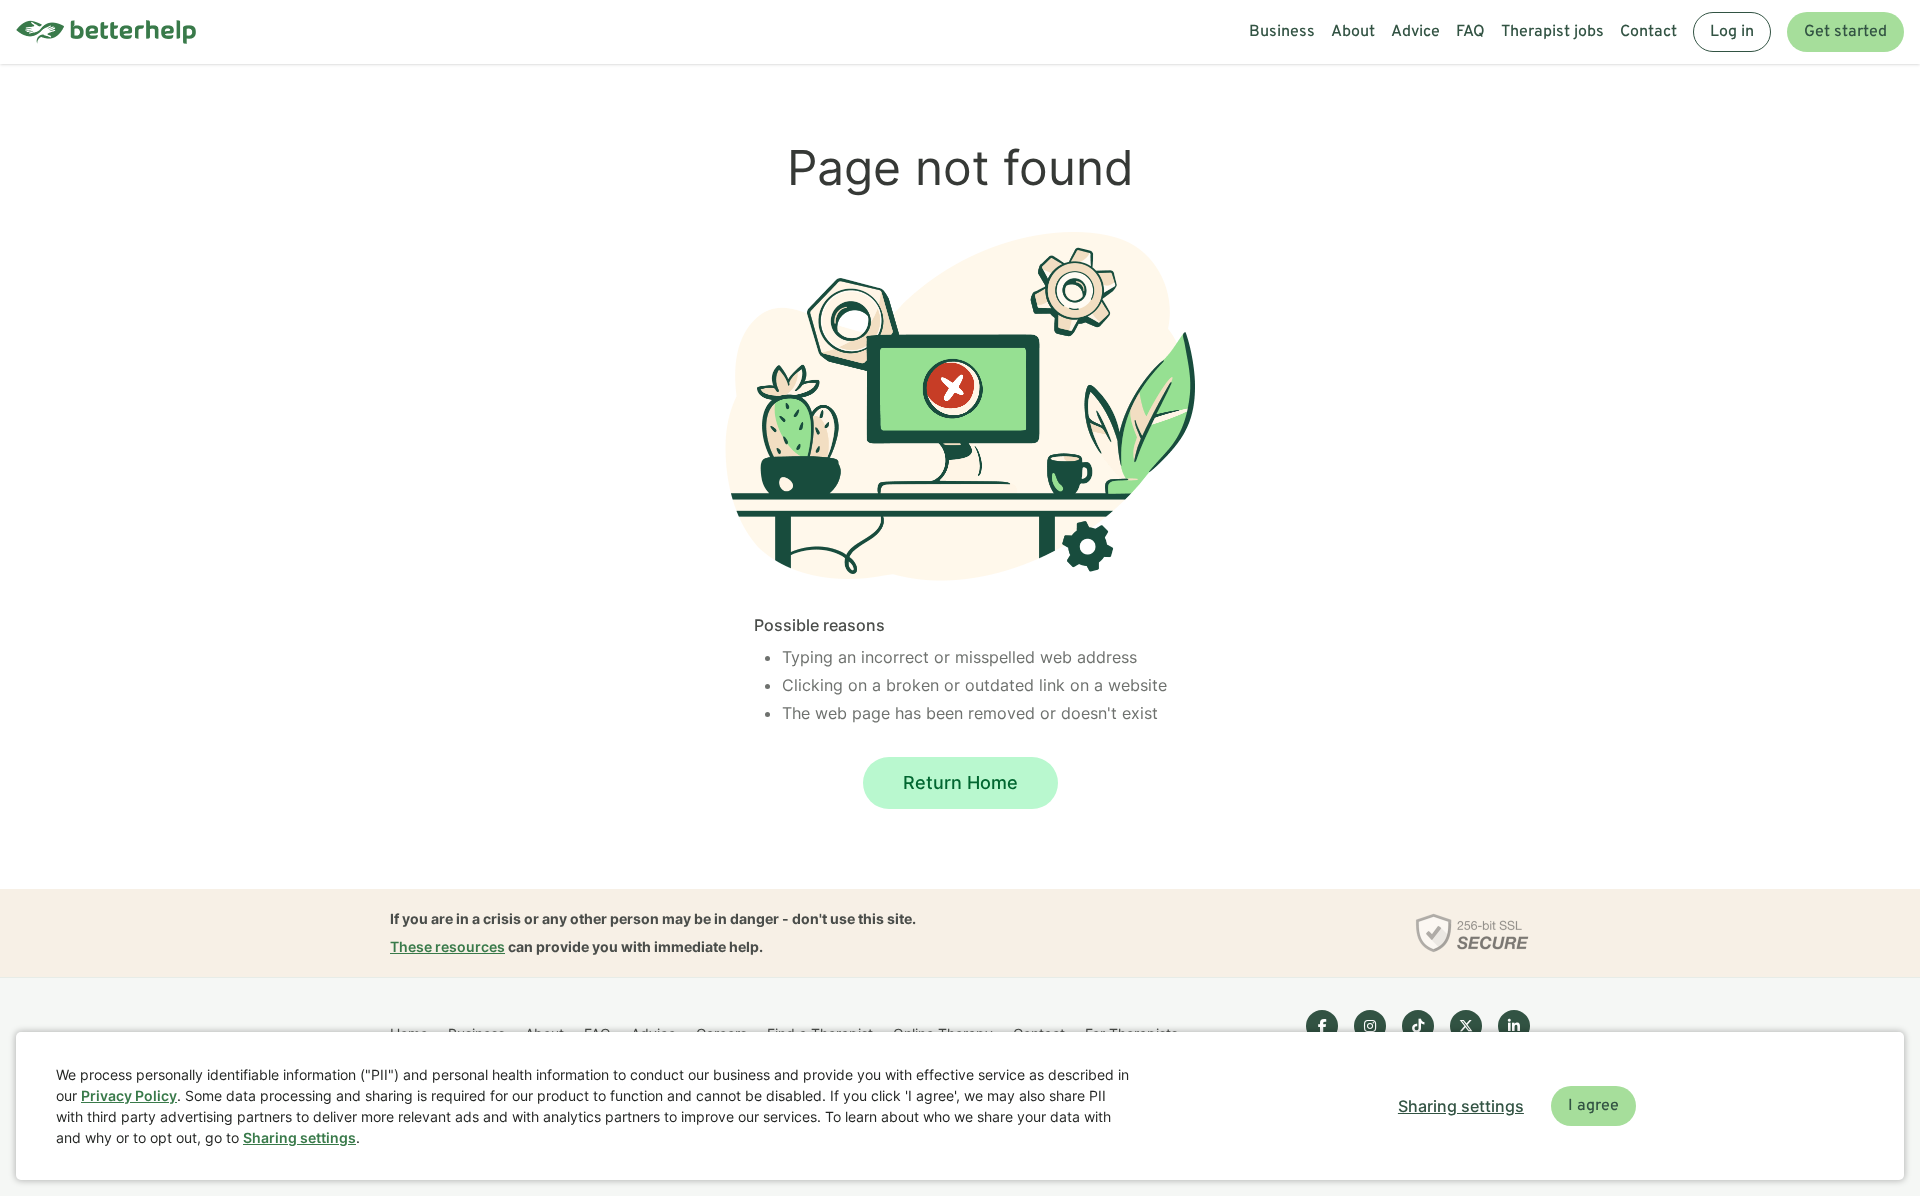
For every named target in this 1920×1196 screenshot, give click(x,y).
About (1353, 32)
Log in (1732, 32)
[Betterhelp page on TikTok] (1418, 1026)
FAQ (1470, 32)
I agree (1593, 1106)
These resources (447, 946)
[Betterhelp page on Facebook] (1322, 1026)
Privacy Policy (129, 1095)
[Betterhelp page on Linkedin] (1514, 1026)
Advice (1415, 32)
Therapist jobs (1552, 32)
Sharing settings (299, 1137)
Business (1282, 32)
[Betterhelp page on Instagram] (1370, 1026)
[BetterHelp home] (106, 32)
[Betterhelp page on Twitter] (1466, 1026)
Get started (1845, 32)
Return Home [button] (960, 782)
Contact (1648, 32)
